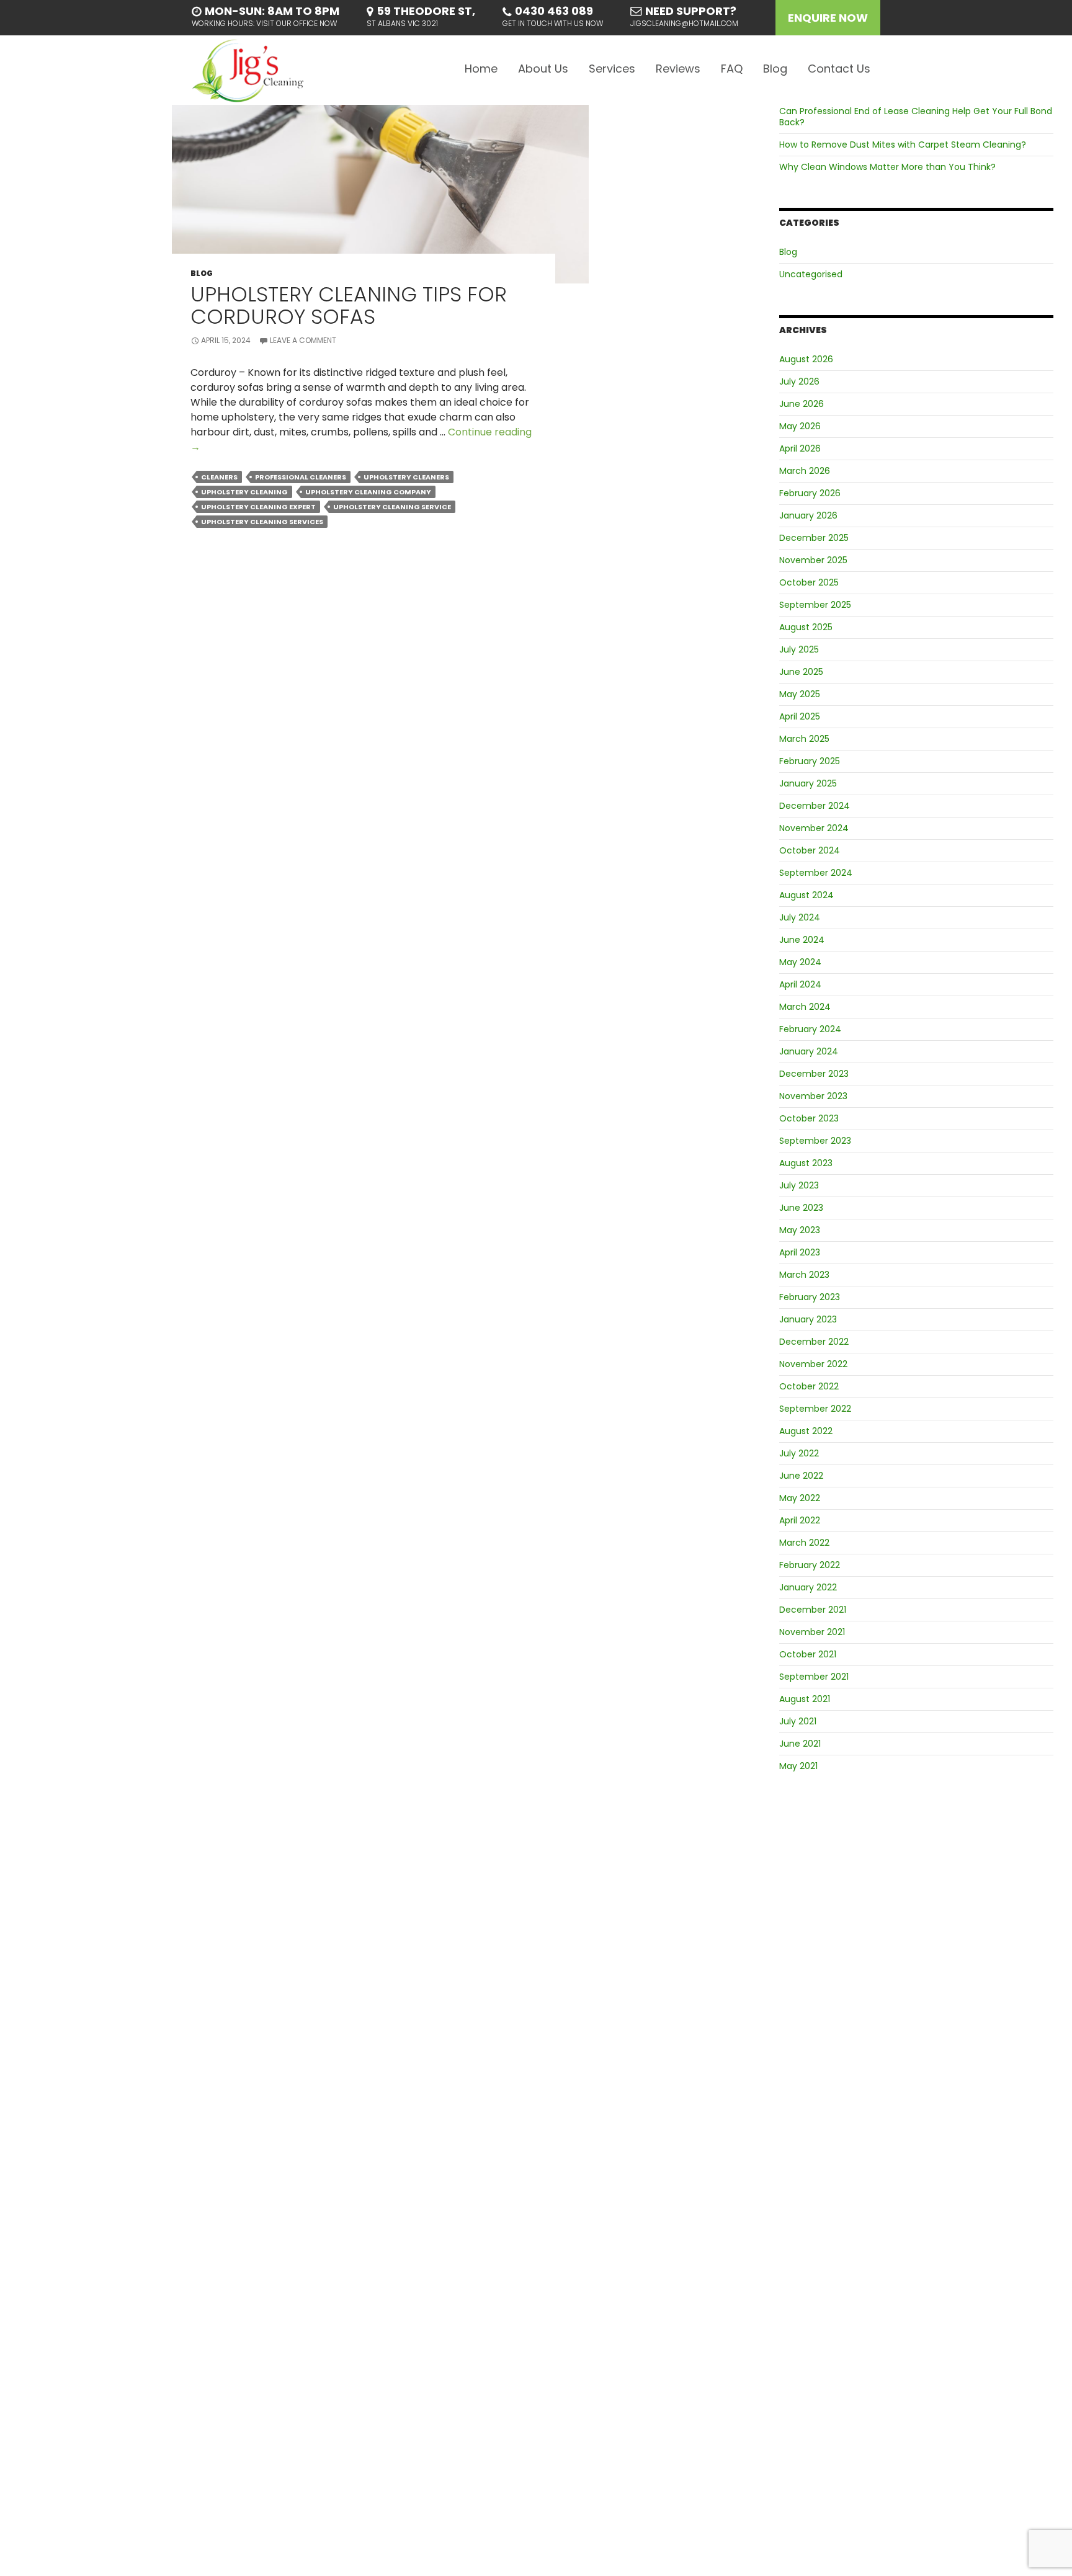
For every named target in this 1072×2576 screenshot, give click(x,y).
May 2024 (800, 962)
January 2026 (808, 515)
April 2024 (800, 984)
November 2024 (814, 828)
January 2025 (808, 783)
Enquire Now (828, 18)
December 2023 (814, 1074)
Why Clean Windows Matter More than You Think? (887, 167)
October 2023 (809, 1118)
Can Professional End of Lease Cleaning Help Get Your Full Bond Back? (916, 117)
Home (481, 69)
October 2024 (810, 850)
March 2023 (804, 1275)
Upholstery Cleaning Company (368, 492)
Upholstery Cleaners (406, 477)
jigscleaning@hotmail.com (684, 23)
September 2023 (815, 1141)
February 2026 (810, 493)
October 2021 (808, 1654)
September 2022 (815, 1409)
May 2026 (800, 426)
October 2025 (809, 582)
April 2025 (800, 716)
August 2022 (806, 1431)
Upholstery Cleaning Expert (258, 507)
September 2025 (815, 605)
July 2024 (800, 917)
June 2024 (802, 940)
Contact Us (839, 69)
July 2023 (799, 1185)
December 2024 (815, 806)
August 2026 (806, 359)
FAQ (732, 69)
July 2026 (799, 381)
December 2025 (814, 538)
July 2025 (799, 649)
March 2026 (805, 471)
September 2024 (816, 873)
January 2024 (809, 1051)
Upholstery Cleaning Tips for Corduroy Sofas (349, 305)
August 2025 (806, 627)
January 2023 (808, 1319)
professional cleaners (301, 477)
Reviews (678, 69)
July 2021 (798, 1721)
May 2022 (800, 1498)
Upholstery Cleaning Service (392, 507)
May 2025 (800, 694)
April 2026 (800, 448)
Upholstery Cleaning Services (262, 522)
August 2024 (806, 895)
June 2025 (801, 672)
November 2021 (812, 1632)
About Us (543, 69)
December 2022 (814, 1342)
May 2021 (798, 1766)
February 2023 (810, 1297)
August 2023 (806, 1163)
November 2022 (813, 1364)
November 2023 (813, 1096)
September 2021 (814, 1677)
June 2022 (801, 1476)
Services (612, 69)
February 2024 (810, 1029)
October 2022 (809, 1386)
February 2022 (810, 1565)
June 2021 (800, 1744)
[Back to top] (1052, 2556)
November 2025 (813, 560)
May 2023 (800, 1230)
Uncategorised (811, 274)
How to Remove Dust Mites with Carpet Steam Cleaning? (903, 145)
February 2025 (810, 761)
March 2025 (804, 739)
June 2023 (801, 1208)
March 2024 (805, 1007)
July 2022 (799, 1453)
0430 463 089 (554, 11)
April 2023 (800, 1252)
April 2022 (800, 1520)
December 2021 (813, 1610)
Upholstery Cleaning (244, 492)
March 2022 (804, 1543)
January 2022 (808, 1587)
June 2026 (802, 404)
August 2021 (805, 1699)
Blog (775, 69)
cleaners (219, 477)
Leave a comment (303, 340)
